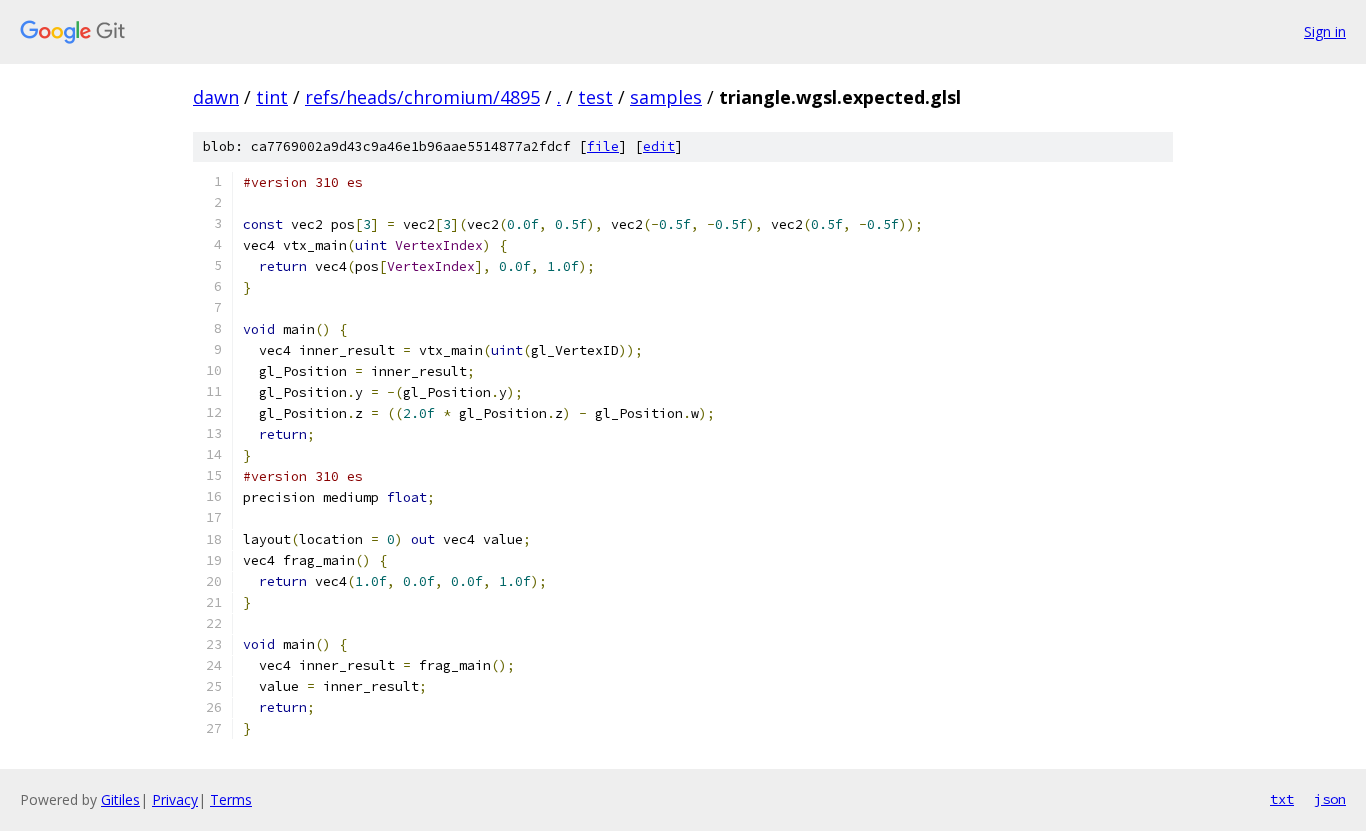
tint (272, 97)
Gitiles (120, 799)
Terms (231, 799)
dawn (216, 97)
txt (1282, 799)
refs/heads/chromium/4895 (422, 97)
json (1330, 799)
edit (659, 146)
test (595, 97)
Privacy (175, 799)
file (603, 146)
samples (666, 97)
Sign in (1325, 31)
